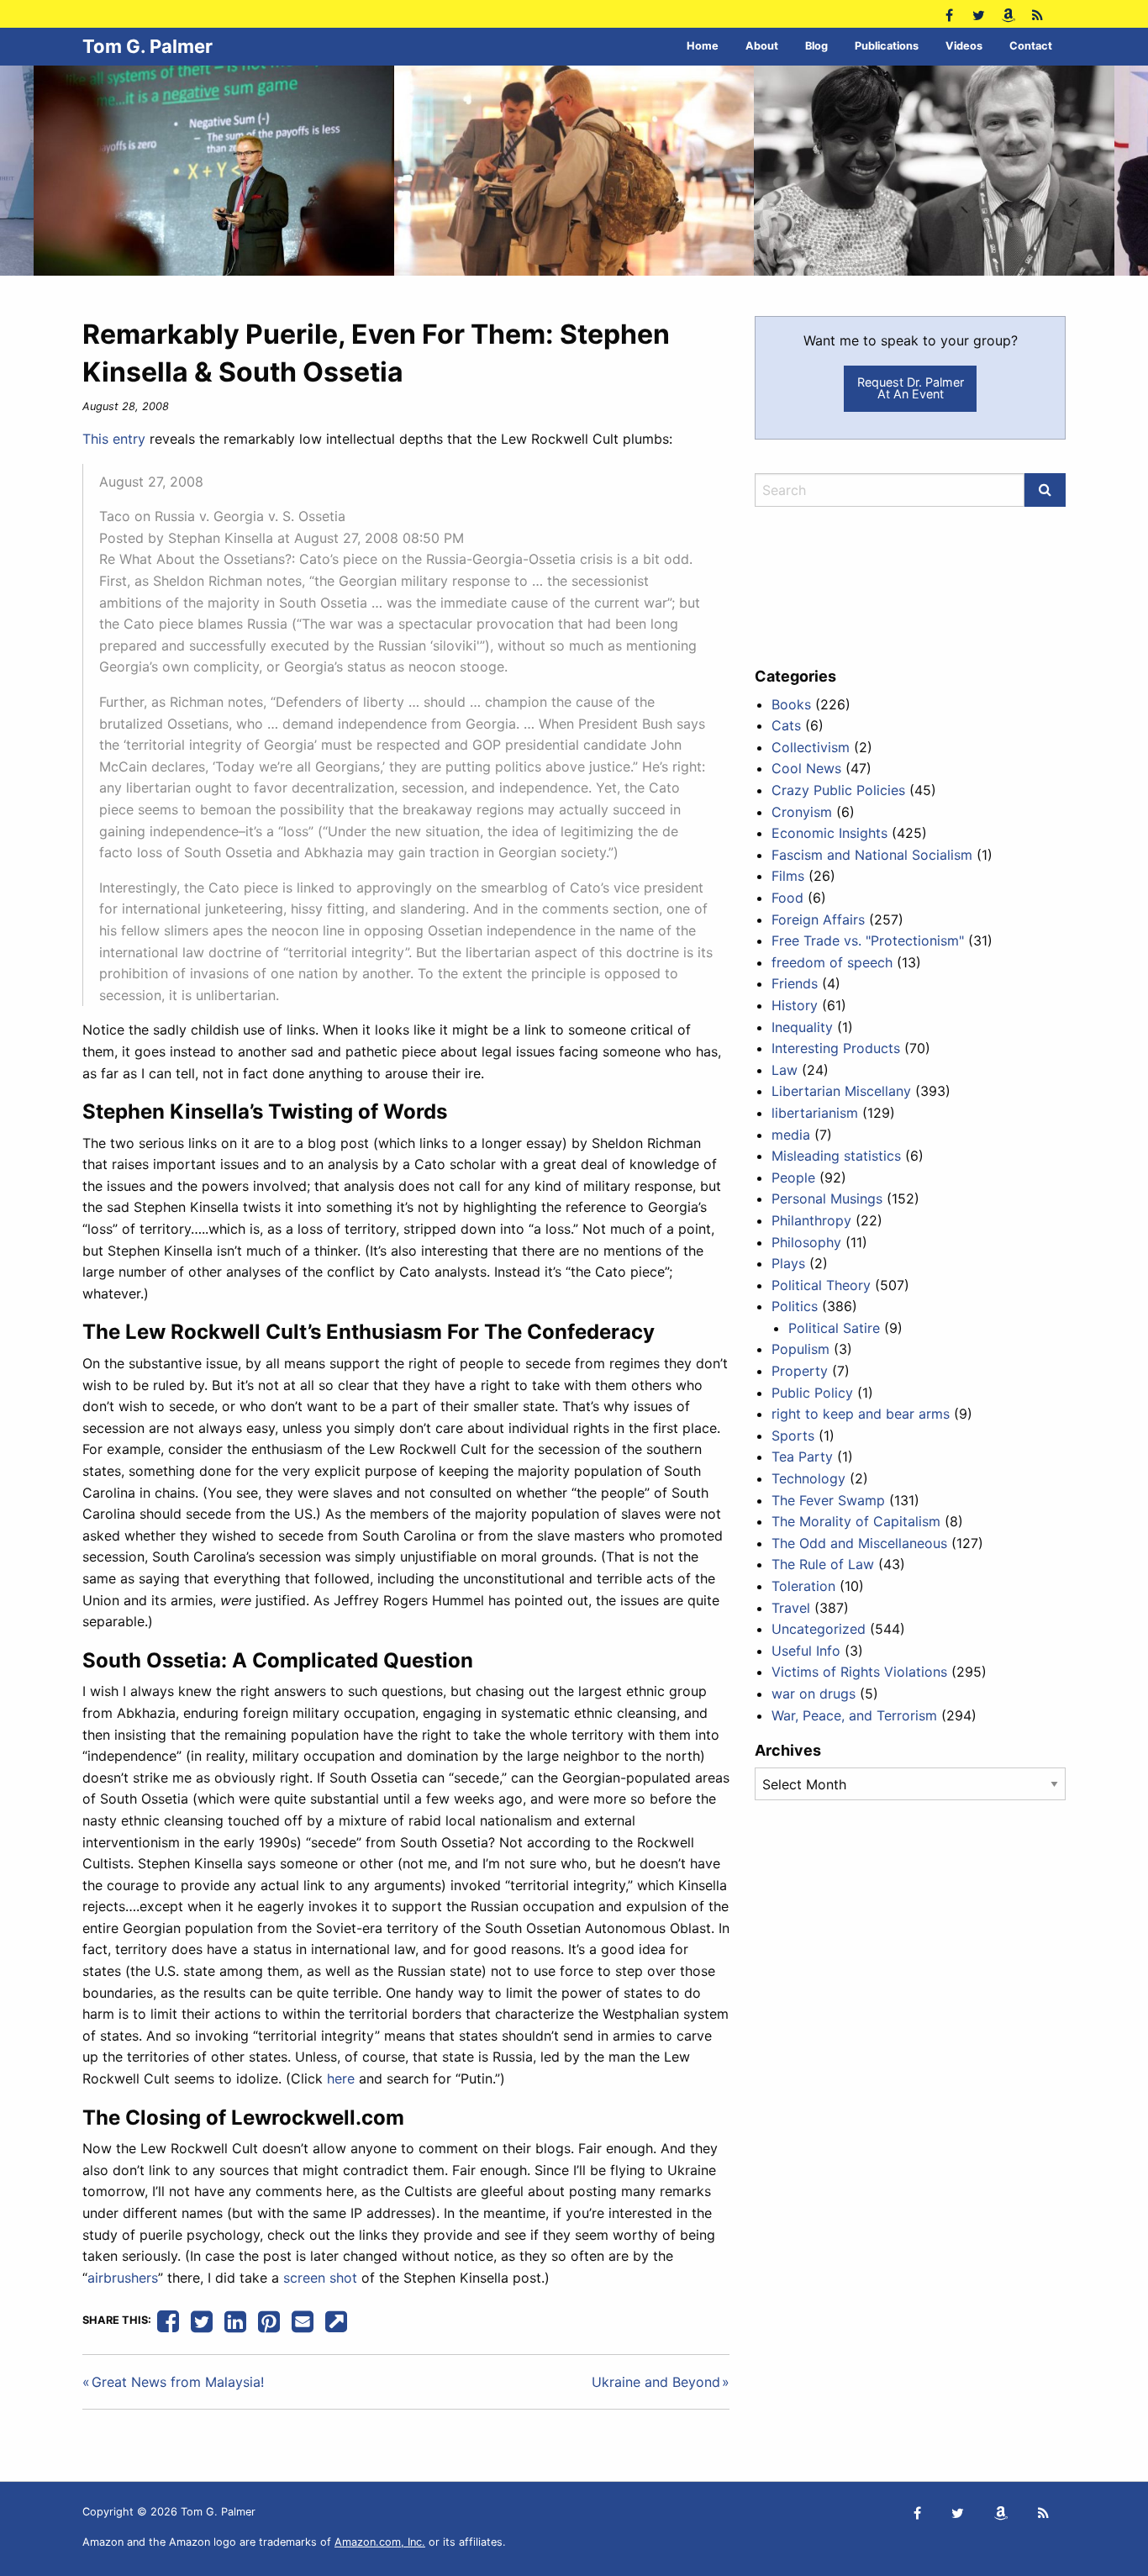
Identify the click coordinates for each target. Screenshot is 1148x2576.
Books (791, 704)
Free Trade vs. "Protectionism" (868, 940)
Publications (887, 46)
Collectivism (811, 747)
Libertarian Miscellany (841, 1091)
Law (785, 1070)
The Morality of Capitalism (856, 1521)
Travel (791, 1608)
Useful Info (806, 1651)
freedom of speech (832, 962)
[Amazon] (1008, 14)
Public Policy (812, 1393)
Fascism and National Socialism (872, 855)
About (762, 46)
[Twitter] (979, 14)
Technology (808, 1478)
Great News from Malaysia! (178, 2382)
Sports (793, 1436)
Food (787, 898)
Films (788, 876)
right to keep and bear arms (861, 1414)
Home (703, 46)
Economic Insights (829, 833)
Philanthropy (811, 1220)
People (793, 1177)
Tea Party (802, 1457)
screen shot (320, 2278)
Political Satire (834, 1328)
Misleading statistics (836, 1156)
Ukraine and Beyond (656, 2382)
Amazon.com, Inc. (380, 2542)
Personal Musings (827, 1198)
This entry (114, 439)
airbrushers (123, 2278)
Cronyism (802, 812)
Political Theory (821, 1285)
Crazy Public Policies (838, 790)
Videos (964, 46)
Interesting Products (836, 1048)
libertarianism (815, 1113)
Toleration (803, 1586)
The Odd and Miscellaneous (859, 1543)
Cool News (806, 768)
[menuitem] (703, 47)
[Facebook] (949, 14)
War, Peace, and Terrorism (854, 1715)
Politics (795, 1306)
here (341, 2078)
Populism (800, 1349)
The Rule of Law (823, 1564)
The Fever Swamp (828, 1500)
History (795, 1005)
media (791, 1135)
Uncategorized (819, 1629)
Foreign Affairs (818, 919)
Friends (795, 983)
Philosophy (806, 1242)
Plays (788, 1263)
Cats (786, 725)
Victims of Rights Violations (859, 1672)
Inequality (802, 1027)
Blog (816, 46)
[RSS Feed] (1037, 14)
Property (800, 1371)
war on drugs (814, 1694)
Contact (1031, 46)
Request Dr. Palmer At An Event (911, 388)
